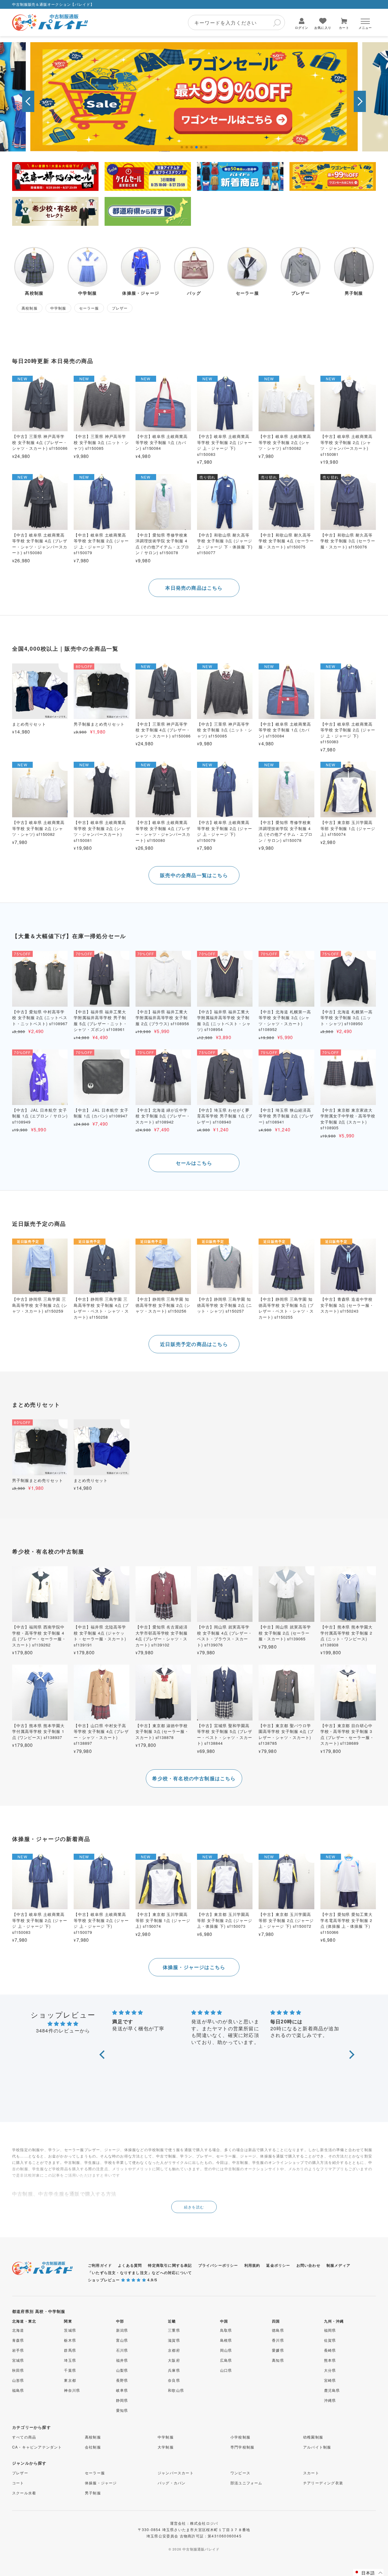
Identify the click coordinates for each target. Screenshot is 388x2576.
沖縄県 (330, 2400)
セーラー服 (95, 2473)
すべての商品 (24, 2437)
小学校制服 (240, 2437)
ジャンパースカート (176, 2473)
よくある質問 (130, 2265)
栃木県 (70, 2340)
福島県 (18, 2390)
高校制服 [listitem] (30, 308)
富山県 (122, 2340)
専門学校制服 (242, 2447)
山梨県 (122, 2370)
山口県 (226, 2370)
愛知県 (122, 2410)
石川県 (122, 2350)
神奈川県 (72, 2390)
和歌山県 (176, 2390)
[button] (28, 101)
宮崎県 (330, 2380)
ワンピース (240, 2473)
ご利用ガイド (100, 2265)
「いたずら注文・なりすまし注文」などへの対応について (140, 2273)
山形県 (18, 2380)
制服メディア (338, 2265)
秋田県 (18, 2370)
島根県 (226, 2340)
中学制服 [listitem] (58, 308)
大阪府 (174, 2360)
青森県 (18, 2340)
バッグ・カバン (172, 2483)
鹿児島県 (332, 2390)
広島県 (226, 2360)
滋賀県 (174, 2340)
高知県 (278, 2360)
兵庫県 (174, 2370)
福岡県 (330, 2330)
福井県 (122, 2360)
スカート (311, 2473)
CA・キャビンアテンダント (37, 2447)
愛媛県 (278, 2350)
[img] (63, 2024)
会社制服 (93, 2447)
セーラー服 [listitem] (89, 308)
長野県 (122, 2380)
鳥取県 (226, 2330)
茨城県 (70, 2330)
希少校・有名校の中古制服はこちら (194, 1778)
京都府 (174, 2350)
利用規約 (252, 2265)
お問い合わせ (308, 2265)
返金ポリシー (278, 2265)
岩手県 (18, 2350)
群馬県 (70, 2350)
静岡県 (122, 2400)
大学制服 (166, 2447)
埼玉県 (70, 2360)
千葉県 (70, 2370)
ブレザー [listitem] (120, 308)
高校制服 (93, 2437)
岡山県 (226, 2350)
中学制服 (166, 2437)
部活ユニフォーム (246, 2483)
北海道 (18, 2330)
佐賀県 (330, 2340)
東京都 (70, 2380)
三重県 (174, 2330)
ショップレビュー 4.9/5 (123, 2280)
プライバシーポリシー (218, 2265)
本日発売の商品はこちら (194, 588)
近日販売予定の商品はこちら (194, 1344)
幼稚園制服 (313, 2437)
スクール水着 (24, 2493)
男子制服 (93, 2493)
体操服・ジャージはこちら (194, 1967)
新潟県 (122, 2330)
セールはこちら (194, 1163)
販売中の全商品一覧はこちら (194, 875)
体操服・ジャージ (101, 2483)
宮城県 (18, 2360)
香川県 (278, 2340)
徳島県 (278, 2330)
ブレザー (20, 2473)
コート (18, 2483)
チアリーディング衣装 (323, 2483)
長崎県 (330, 2350)
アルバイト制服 (317, 2447)
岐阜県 (122, 2390)
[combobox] (236, 22)
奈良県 (174, 2380)
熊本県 (330, 2360)
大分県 (330, 2370)
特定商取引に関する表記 (170, 2265)
